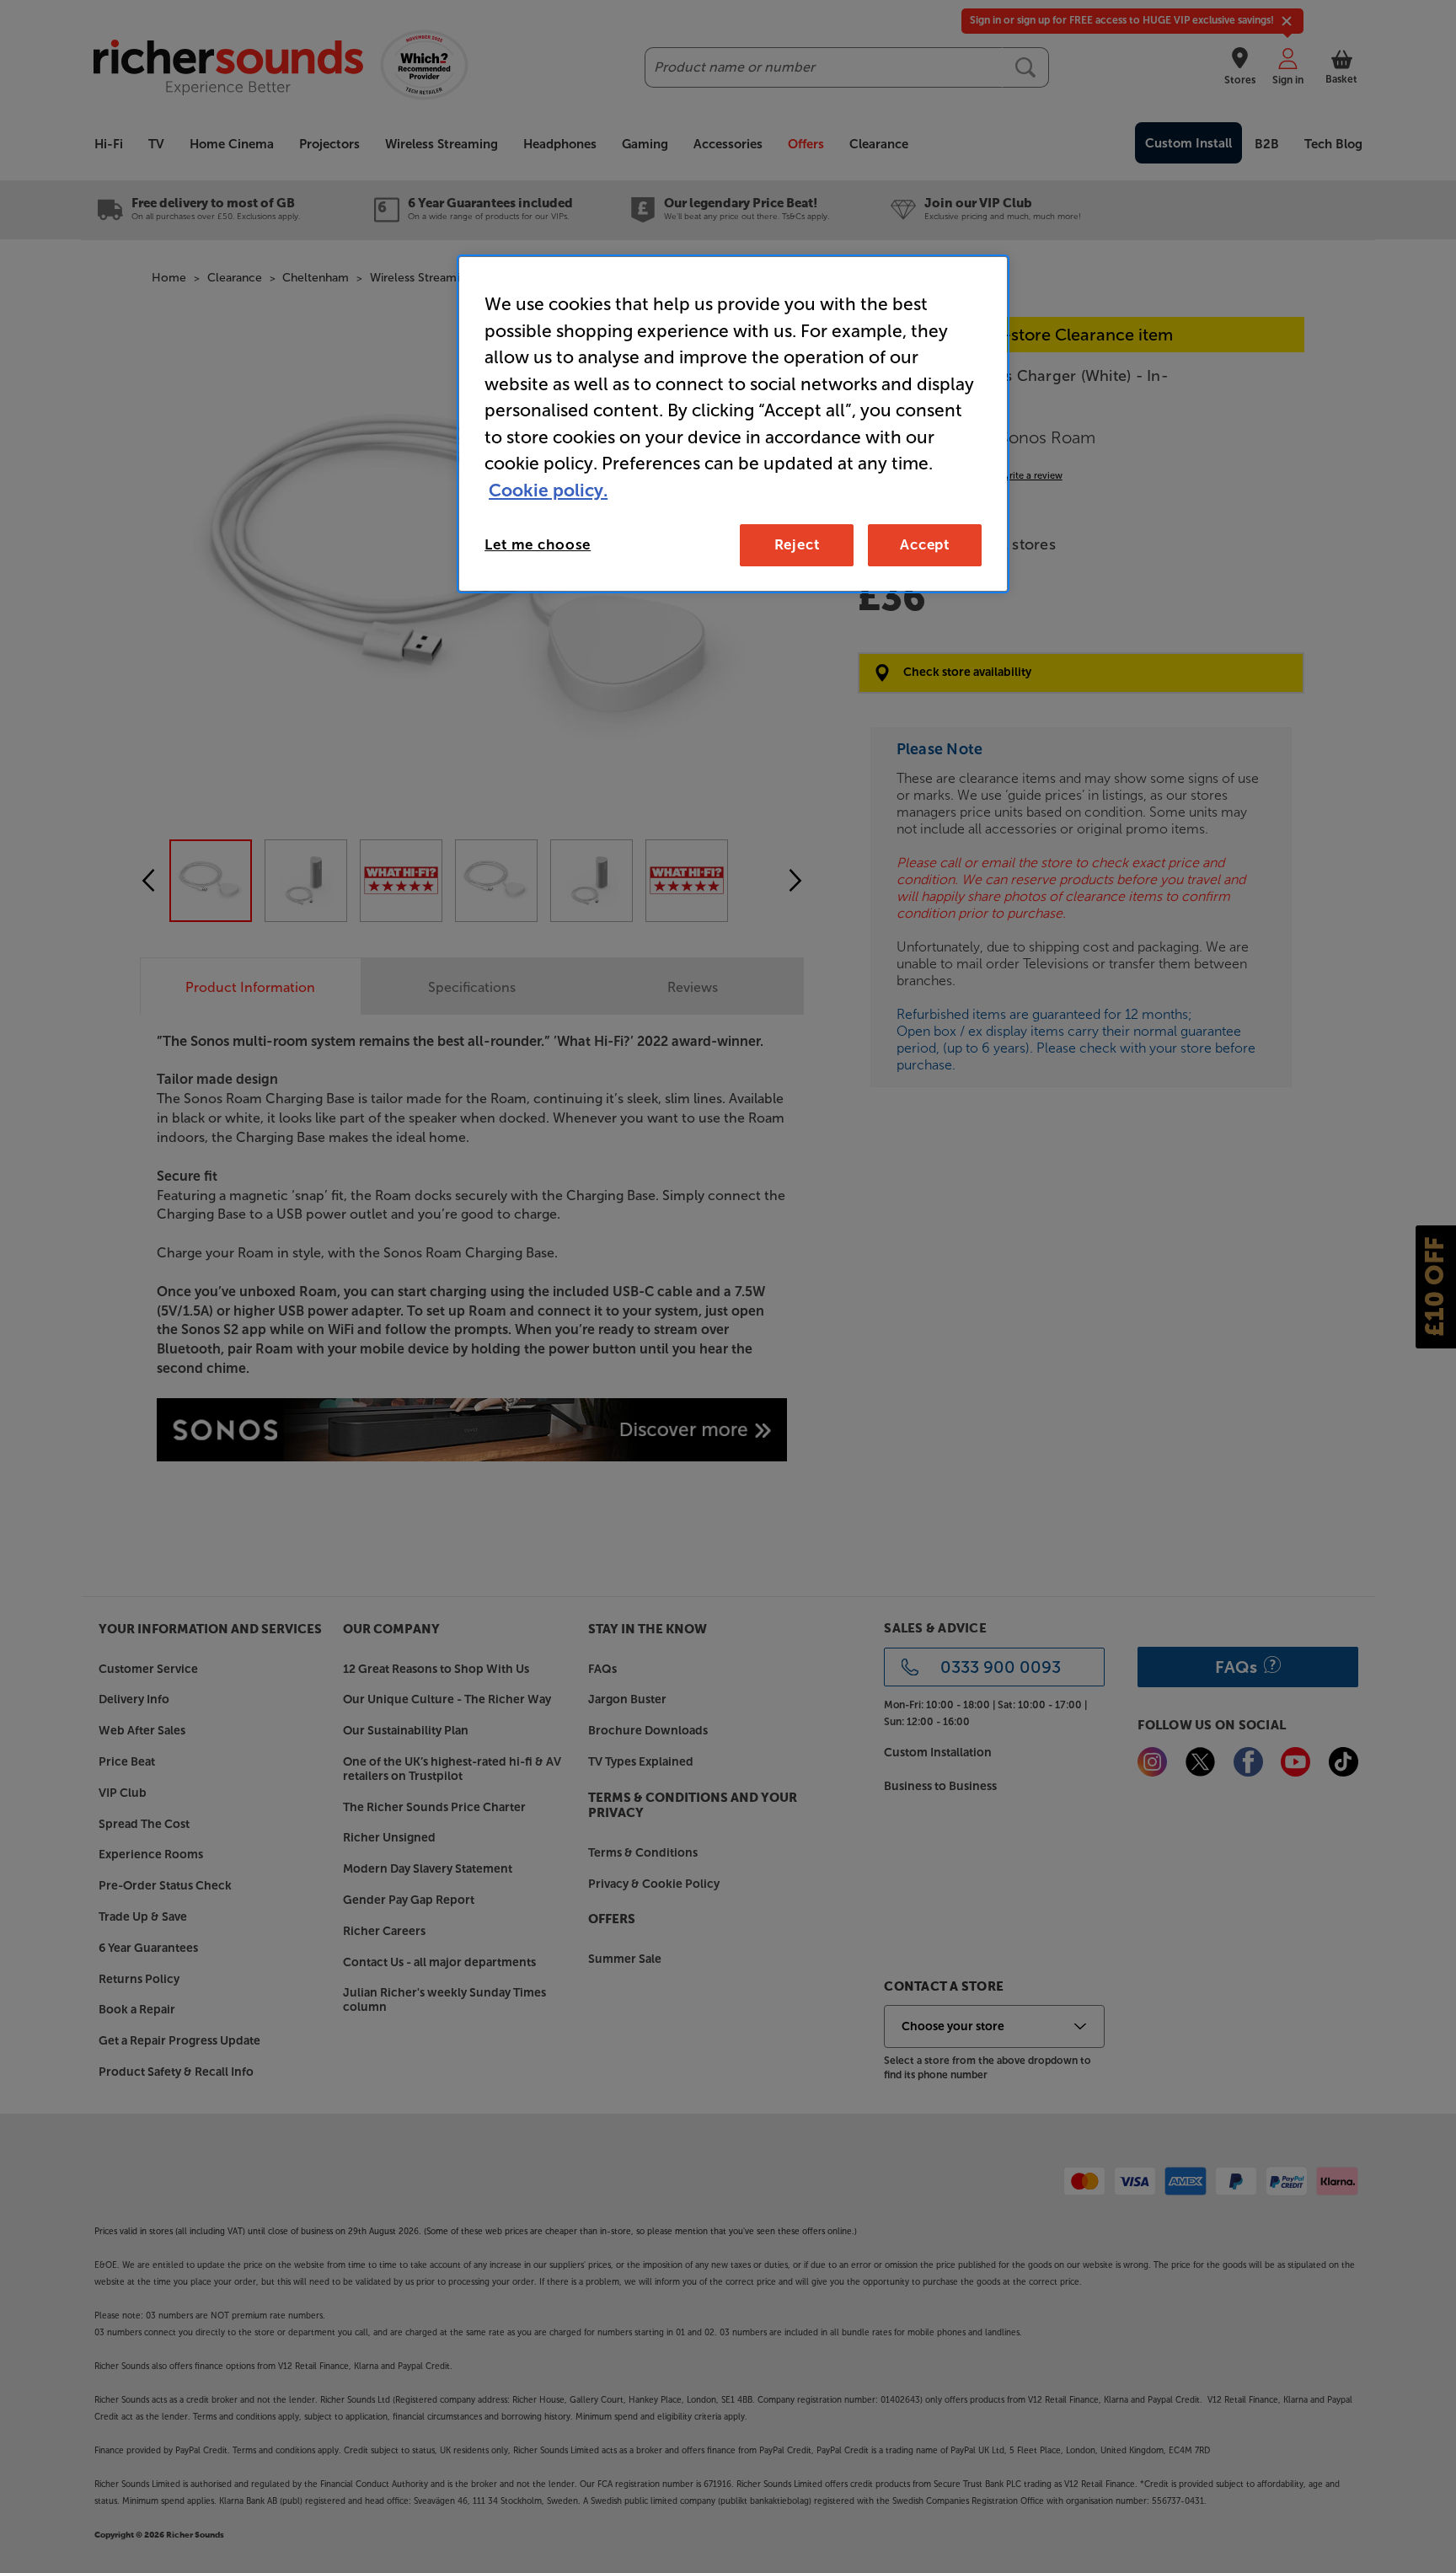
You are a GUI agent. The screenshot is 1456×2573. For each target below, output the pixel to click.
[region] (733, 424)
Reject (797, 544)
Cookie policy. (548, 490)
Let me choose (538, 544)
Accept (925, 544)
